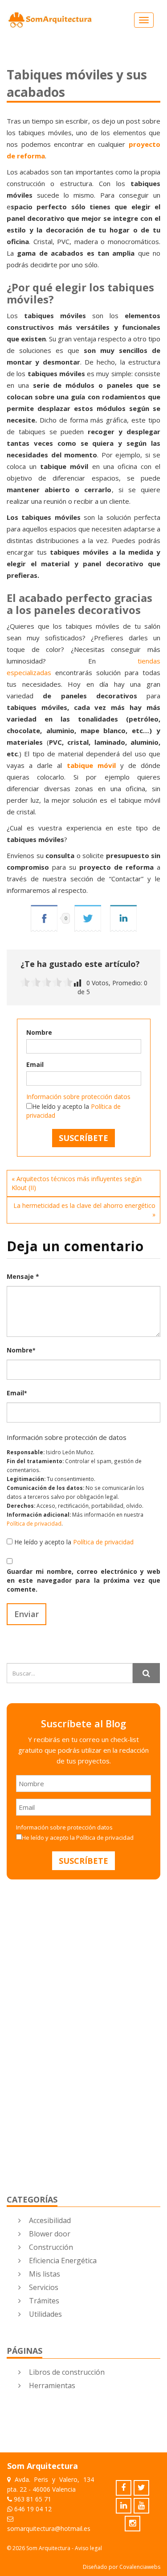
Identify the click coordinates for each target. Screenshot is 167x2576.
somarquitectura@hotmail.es (49, 2528)
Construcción (51, 2247)
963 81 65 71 (33, 2499)
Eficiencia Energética (63, 2261)
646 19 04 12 (33, 2509)
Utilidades (45, 2314)
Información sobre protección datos (78, 1097)
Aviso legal (88, 2548)
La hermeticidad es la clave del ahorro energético (84, 1205)
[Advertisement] (73, 1972)
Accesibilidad (50, 2220)
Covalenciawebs (140, 2567)
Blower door (50, 2234)
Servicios (44, 2287)
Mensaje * (23, 1276)
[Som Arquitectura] (50, 20)
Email (35, 1064)
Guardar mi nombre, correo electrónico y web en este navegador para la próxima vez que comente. (83, 1580)
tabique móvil (91, 765)
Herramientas (52, 2385)
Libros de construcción (67, 2372)
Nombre (39, 1032)
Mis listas (45, 2274)
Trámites (44, 2301)
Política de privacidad (34, 1523)
